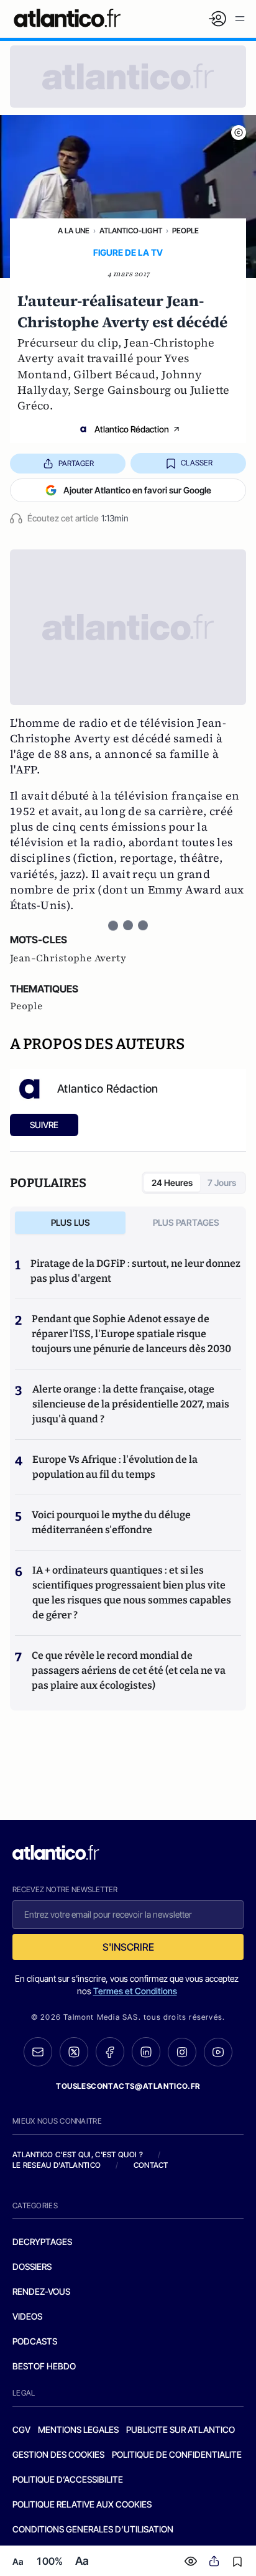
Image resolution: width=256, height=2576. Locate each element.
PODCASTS (35, 2341)
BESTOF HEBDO (44, 2366)
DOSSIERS (32, 2266)
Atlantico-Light (131, 231)
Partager (76, 463)
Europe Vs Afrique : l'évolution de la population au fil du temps (115, 1467)
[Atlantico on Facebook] (110, 2052)
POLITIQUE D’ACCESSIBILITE (68, 2479)
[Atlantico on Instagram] (182, 2052)
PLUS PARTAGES (186, 1222)
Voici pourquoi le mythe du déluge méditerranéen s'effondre (111, 1522)
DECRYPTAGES (42, 2242)
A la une (74, 231)
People (185, 231)
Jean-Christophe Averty (68, 958)
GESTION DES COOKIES (58, 2454)
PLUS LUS (71, 1222)
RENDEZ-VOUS (41, 2291)
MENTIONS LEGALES (78, 2429)
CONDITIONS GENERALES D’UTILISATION (93, 2529)
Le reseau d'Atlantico (57, 2165)
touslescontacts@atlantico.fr (128, 2086)
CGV (21, 2429)
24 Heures (172, 1183)
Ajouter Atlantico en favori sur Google (137, 490)
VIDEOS (27, 2316)
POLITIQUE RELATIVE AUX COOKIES (82, 2504)
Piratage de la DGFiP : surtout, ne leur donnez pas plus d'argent (135, 1271)
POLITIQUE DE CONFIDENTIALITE (177, 2454)
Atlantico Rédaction (132, 429)
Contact (151, 2165)
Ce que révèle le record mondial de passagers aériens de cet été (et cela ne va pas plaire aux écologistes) (129, 1670)
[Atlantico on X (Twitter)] (74, 2052)
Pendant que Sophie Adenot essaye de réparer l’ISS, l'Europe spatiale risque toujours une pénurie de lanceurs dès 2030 (131, 1334)
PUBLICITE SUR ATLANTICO (181, 2429)
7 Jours (222, 1183)
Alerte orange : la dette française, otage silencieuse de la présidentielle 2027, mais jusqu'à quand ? (131, 1404)
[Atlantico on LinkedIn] (146, 2052)
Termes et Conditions (135, 1991)
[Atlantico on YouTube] (218, 2052)
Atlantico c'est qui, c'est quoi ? (78, 2154)
